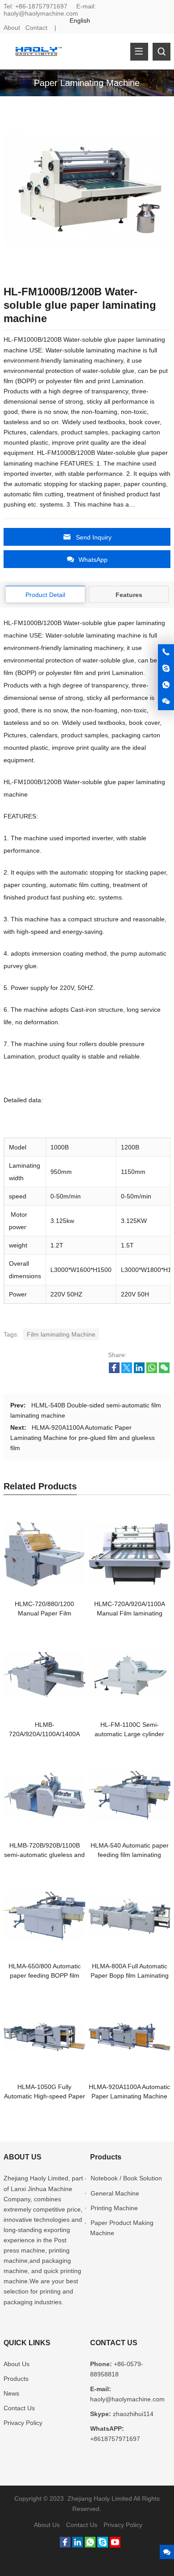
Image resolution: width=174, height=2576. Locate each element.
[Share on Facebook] (114, 1371)
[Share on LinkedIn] (139, 1371)
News (11, 2393)
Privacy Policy (23, 2423)
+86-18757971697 (41, 6)
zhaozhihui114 (133, 2414)
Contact (36, 28)
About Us (17, 2364)
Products (16, 2379)
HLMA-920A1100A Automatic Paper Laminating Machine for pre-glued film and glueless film (83, 1438)
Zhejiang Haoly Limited (36, 2178)
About (12, 28)
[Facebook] (65, 2545)
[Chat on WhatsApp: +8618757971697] (166, 685)
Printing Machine (114, 2208)
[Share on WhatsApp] (152, 1371)
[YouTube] (115, 2545)
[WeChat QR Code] (166, 702)
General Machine (115, 2193)
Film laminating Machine (61, 1334)
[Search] (162, 52)
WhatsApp (93, 560)
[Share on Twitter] (127, 1371)
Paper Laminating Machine (87, 83)
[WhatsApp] (90, 2545)
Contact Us (19, 2408)
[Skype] (103, 2545)
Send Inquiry (94, 537)
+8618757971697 (115, 2439)
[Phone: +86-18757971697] (166, 652)
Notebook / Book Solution (126, 2178)
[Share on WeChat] (164, 1371)
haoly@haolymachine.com (41, 13)
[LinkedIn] (78, 2545)
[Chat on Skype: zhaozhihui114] (166, 669)
